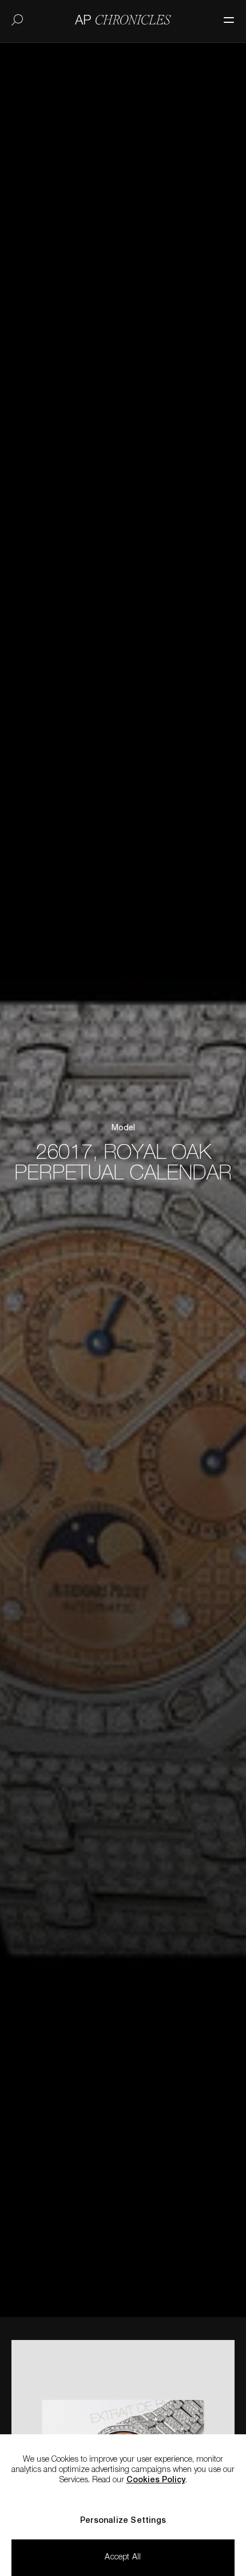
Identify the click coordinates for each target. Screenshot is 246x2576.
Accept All (123, 2558)
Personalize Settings (123, 2521)
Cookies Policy (156, 2481)
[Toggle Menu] (223, 14)
